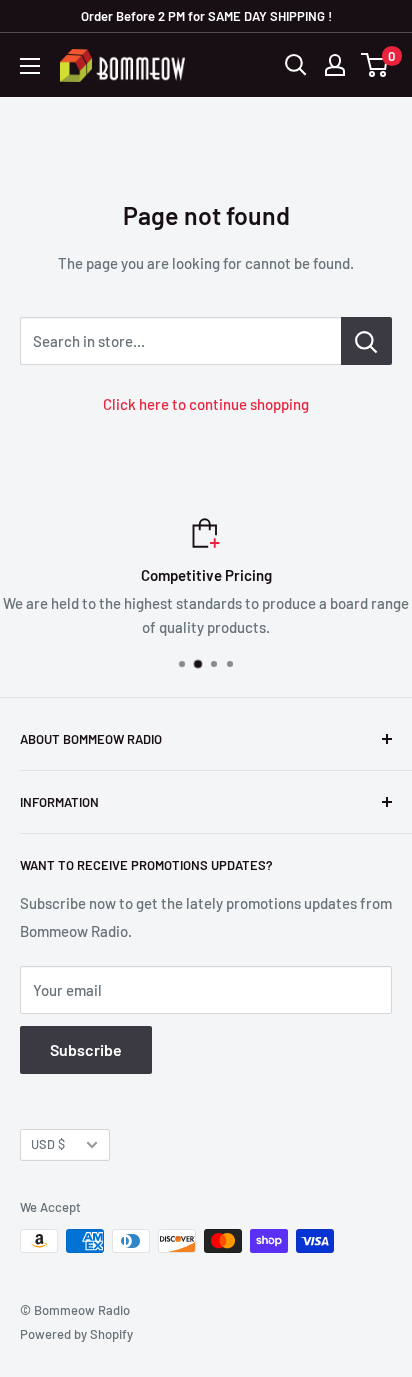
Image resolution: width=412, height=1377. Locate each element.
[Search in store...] (366, 341)
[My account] (335, 65)
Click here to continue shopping (206, 404)
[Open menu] (30, 66)
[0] (375, 65)
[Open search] (296, 65)
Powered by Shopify (76, 1334)
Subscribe (86, 1049)
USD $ (48, 1144)
